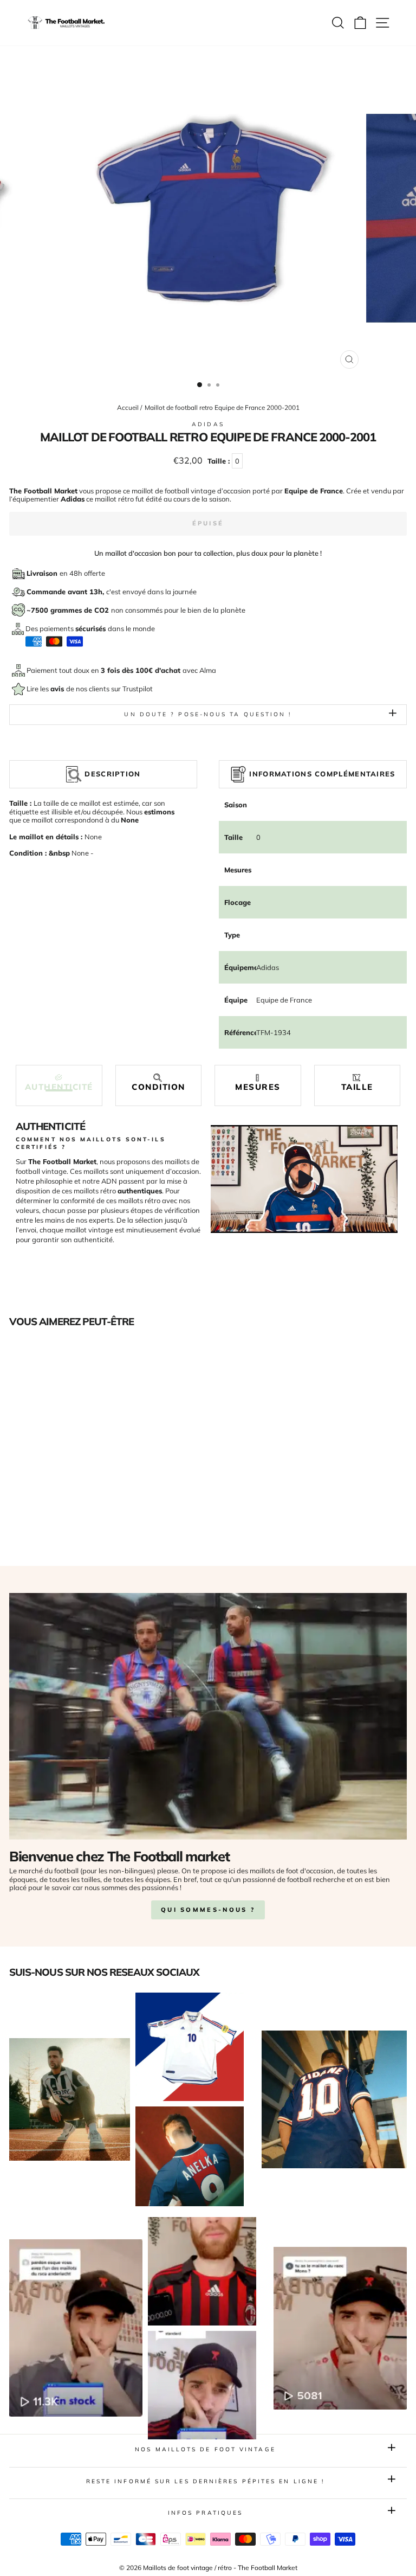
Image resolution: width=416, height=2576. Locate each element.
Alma (208, 670)
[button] (59, 1083)
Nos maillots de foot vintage (205, 2449)
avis (58, 689)
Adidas (208, 424)
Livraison (43, 573)
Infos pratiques (205, 2513)
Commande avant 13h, (66, 592)
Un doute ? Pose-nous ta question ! (208, 714)
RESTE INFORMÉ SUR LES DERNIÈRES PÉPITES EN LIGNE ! (206, 2481)
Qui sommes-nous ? (208, 1910)
